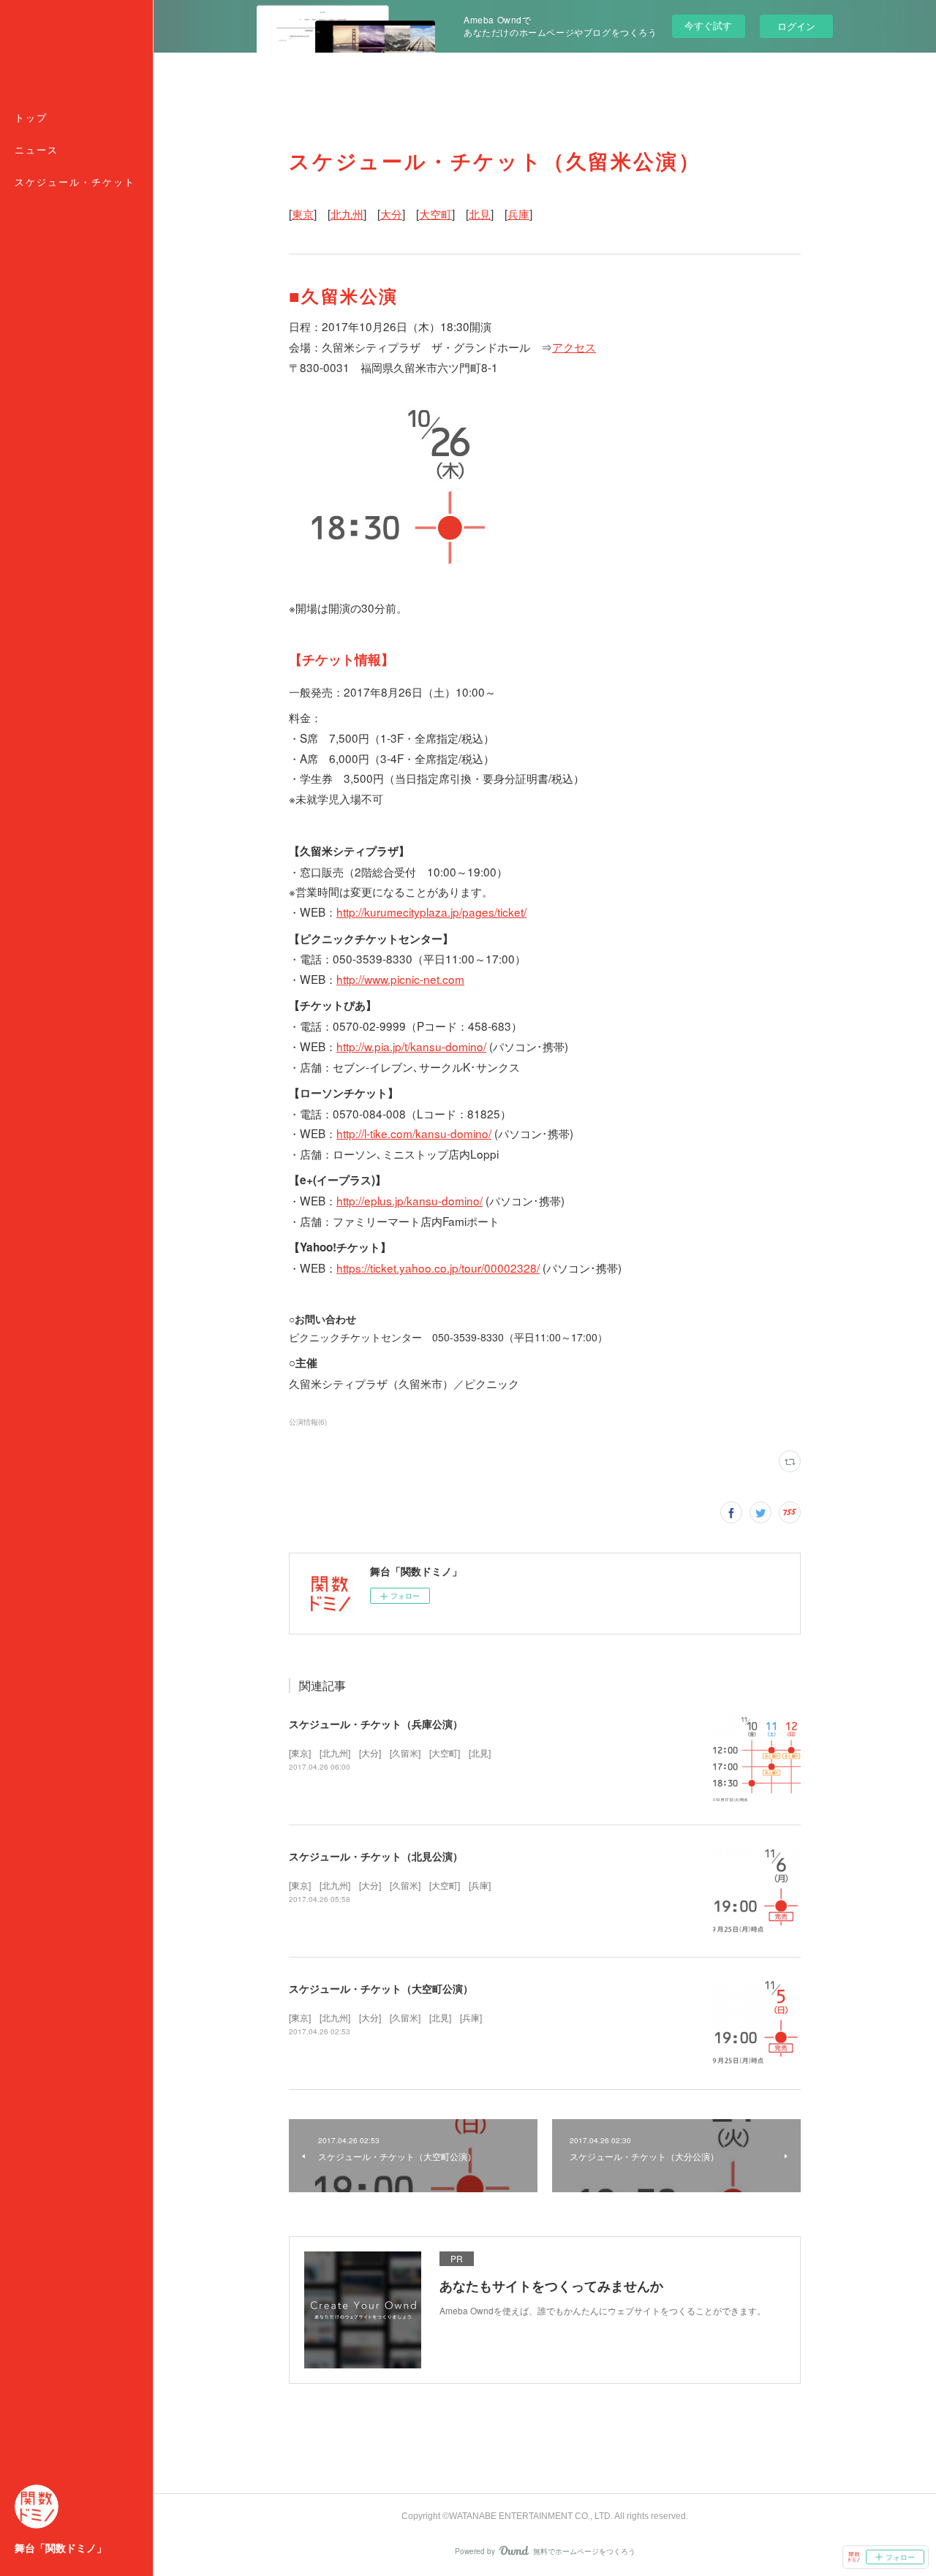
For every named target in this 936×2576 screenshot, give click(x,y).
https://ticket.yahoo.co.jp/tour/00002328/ (438, 1268)
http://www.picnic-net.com (400, 979)
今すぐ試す (708, 25)
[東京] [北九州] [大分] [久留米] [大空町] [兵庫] (390, 1885)
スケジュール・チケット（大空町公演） (381, 1988)
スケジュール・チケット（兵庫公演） (376, 1724)
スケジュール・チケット (75, 182)
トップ (31, 118)
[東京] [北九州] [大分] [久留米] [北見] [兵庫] (385, 2017)
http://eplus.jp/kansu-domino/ (409, 1200)
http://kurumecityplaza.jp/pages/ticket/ (431, 912)
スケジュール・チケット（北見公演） (376, 1856)
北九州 (347, 213)
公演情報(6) (308, 1422)
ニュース (37, 150)
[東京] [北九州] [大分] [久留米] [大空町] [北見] (390, 1753)
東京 (303, 213)
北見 (480, 213)
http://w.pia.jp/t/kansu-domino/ (411, 1046)
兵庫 (518, 213)
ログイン (796, 26)
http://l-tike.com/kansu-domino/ (414, 1133)
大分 (391, 213)
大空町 (435, 213)
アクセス (574, 346)
